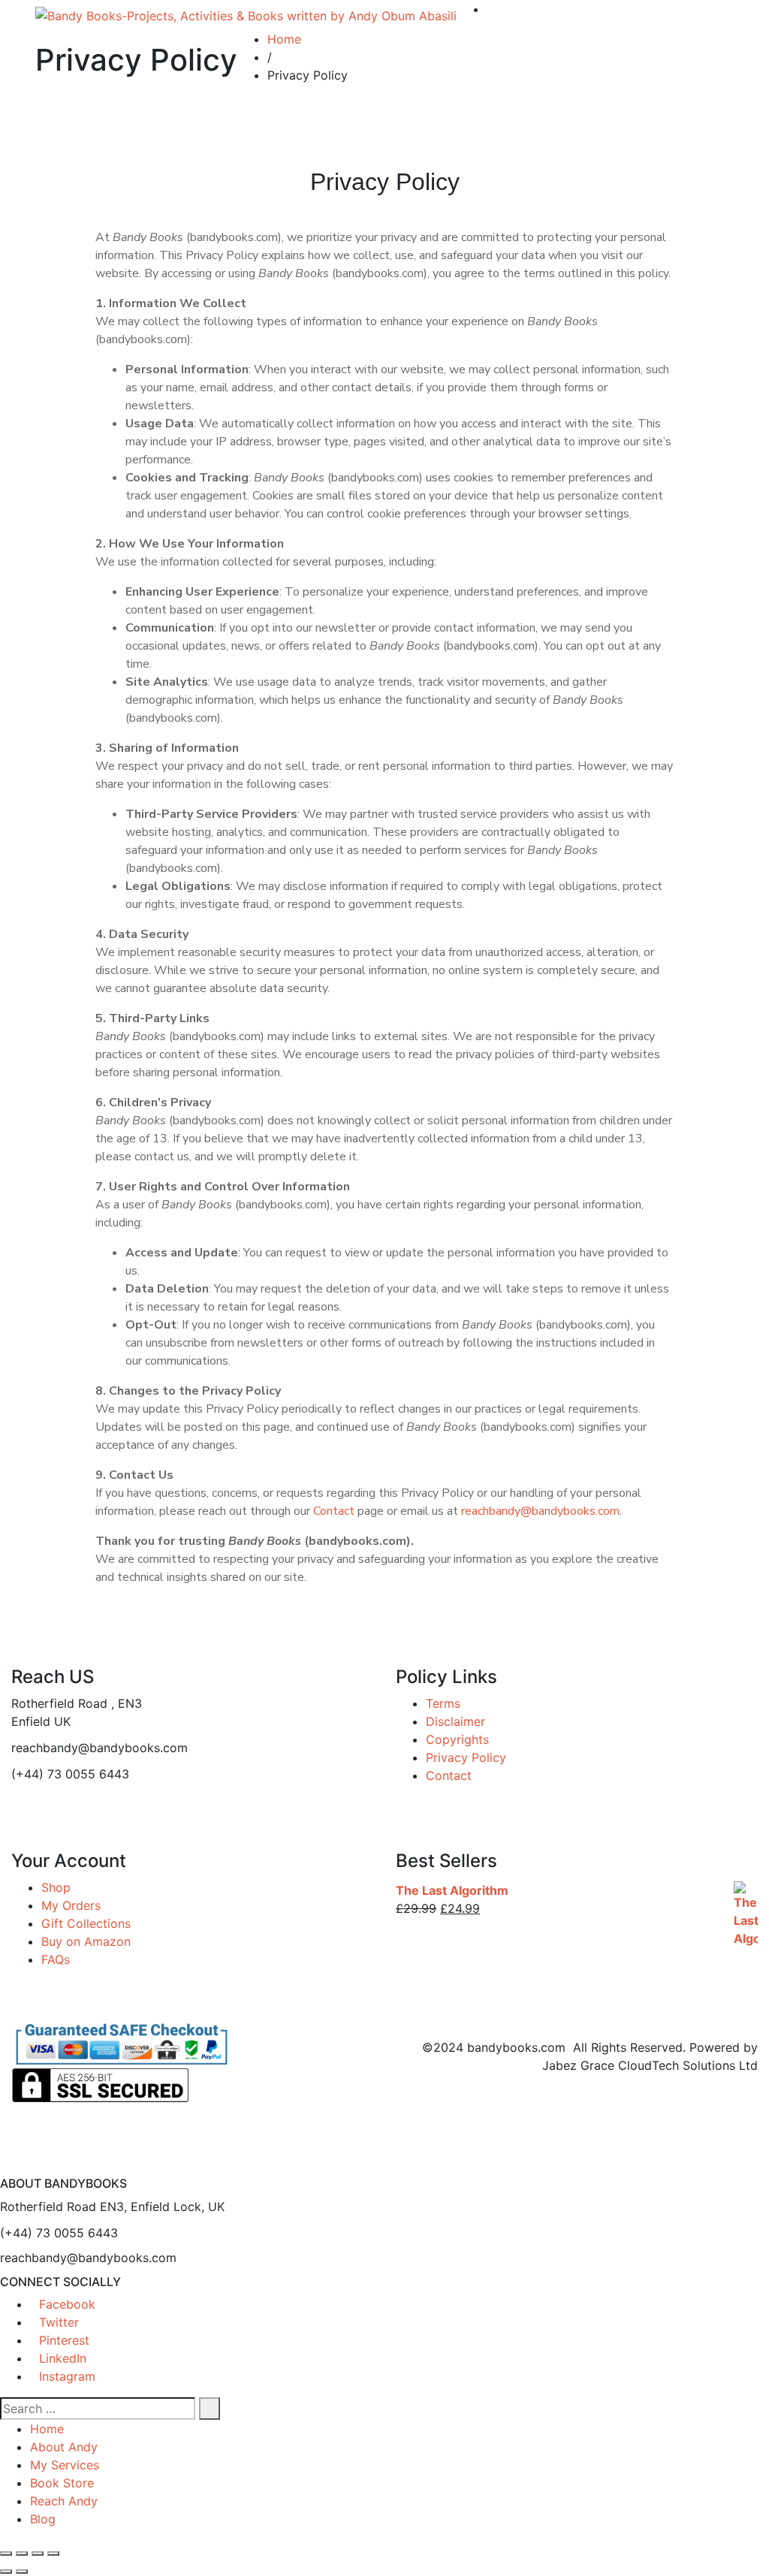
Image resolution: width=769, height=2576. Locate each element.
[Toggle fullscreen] (22, 2553)
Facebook (67, 2304)
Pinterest (64, 2340)
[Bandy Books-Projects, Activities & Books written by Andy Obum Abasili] (246, 15)
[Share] (38, 2553)
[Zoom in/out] (6, 2553)
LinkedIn (63, 2358)
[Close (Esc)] (53, 2553)
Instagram (67, 2376)
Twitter (59, 2322)
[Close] (5, 2167)
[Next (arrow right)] (22, 2571)
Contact (334, 1511)
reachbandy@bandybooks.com (540, 1511)
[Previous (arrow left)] (6, 2571)
